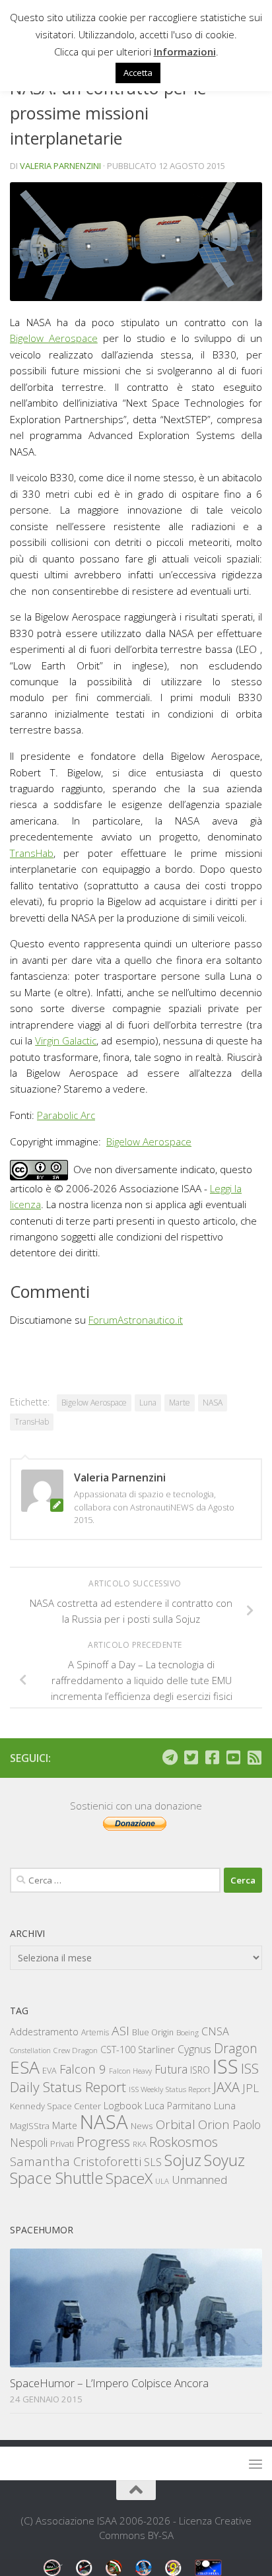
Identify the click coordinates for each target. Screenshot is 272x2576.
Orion (214, 2124)
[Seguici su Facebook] (212, 1757)
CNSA (215, 2031)
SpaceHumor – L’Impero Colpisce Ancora (109, 2383)
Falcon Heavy (130, 2071)
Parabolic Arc (66, 1115)
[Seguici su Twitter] (191, 1757)
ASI (120, 2031)
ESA (25, 2067)
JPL (251, 2088)
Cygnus (194, 2049)
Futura (171, 2069)
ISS (225, 2066)
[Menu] (255, 2464)
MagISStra (30, 2126)
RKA (140, 2144)
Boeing (187, 2032)
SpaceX (129, 2178)
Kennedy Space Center (55, 2106)
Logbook (123, 2106)
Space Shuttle (56, 2178)
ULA (162, 2181)
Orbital (176, 2124)
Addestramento (44, 2032)
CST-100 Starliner (138, 2050)
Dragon (236, 2048)
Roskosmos (184, 2142)
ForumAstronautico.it (136, 1320)
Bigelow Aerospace (54, 338)
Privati (62, 2144)
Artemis (95, 2032)
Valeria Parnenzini (60, 166)
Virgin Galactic (66, 1040)
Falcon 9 (83, 2069)
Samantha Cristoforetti (76, 2161)
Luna (148, 1403)
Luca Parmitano (178, 2106)
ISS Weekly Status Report (170, 2089)
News (142, 2125)
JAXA (226, 2087)
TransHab (32, 853)
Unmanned (199, 2180)
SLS (153, 2162)
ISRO (200, 2070)
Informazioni (185, 51)
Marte (180, 1403)
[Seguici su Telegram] (170, 1757)
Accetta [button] (138, 73)
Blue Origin (153, 2032)
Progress (103, 2142)
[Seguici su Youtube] (233, 1757)
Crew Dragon (76, 2050)
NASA (213, 1403)
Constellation (30, 2051)
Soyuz (224, 2160)
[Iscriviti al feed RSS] (254, 1757)
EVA (50, 2071)
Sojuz (183, 2160)
